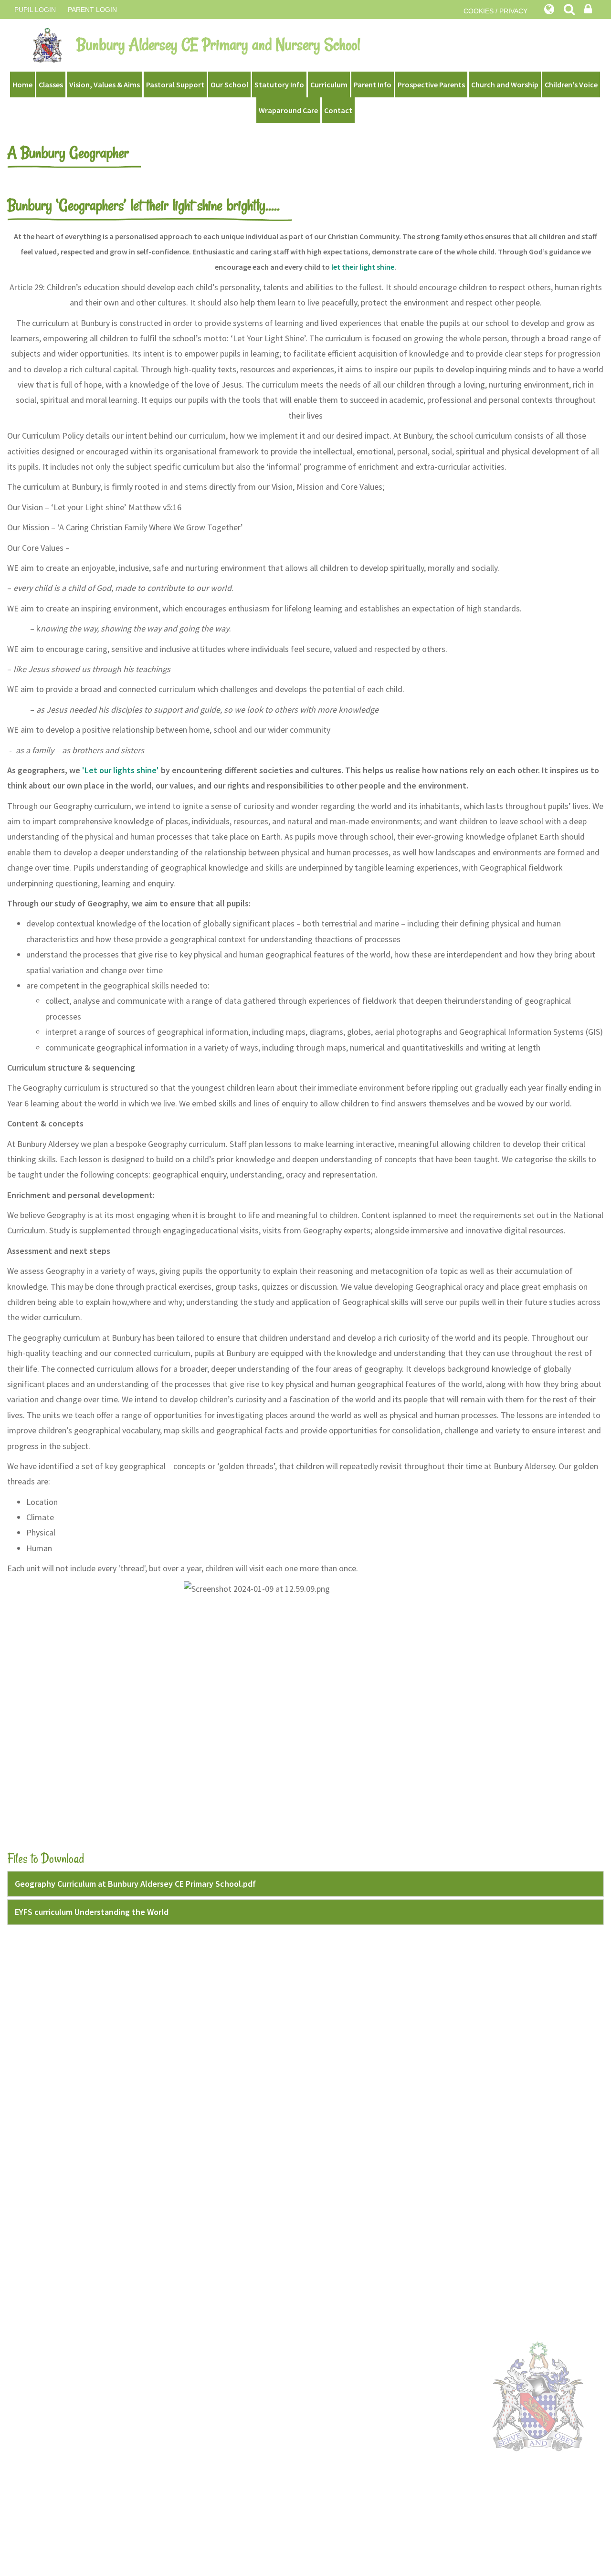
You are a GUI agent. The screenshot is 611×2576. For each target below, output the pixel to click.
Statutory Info (279, 84)
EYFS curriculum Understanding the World (92, 1912)
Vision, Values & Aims (105, 84)
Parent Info (373, 84)
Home (22, 84)
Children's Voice (571, 84)
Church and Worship (505, 84)
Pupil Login (35, 10)
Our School (229, 84)
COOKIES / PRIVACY (495, 11)
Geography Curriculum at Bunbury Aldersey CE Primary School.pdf (135, 1884)
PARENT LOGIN (92, 10)
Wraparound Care (288, 110)
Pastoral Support (175, 84)
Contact (338, 110)
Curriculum (329, 84)
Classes (51, 84)
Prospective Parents (431, 84)
